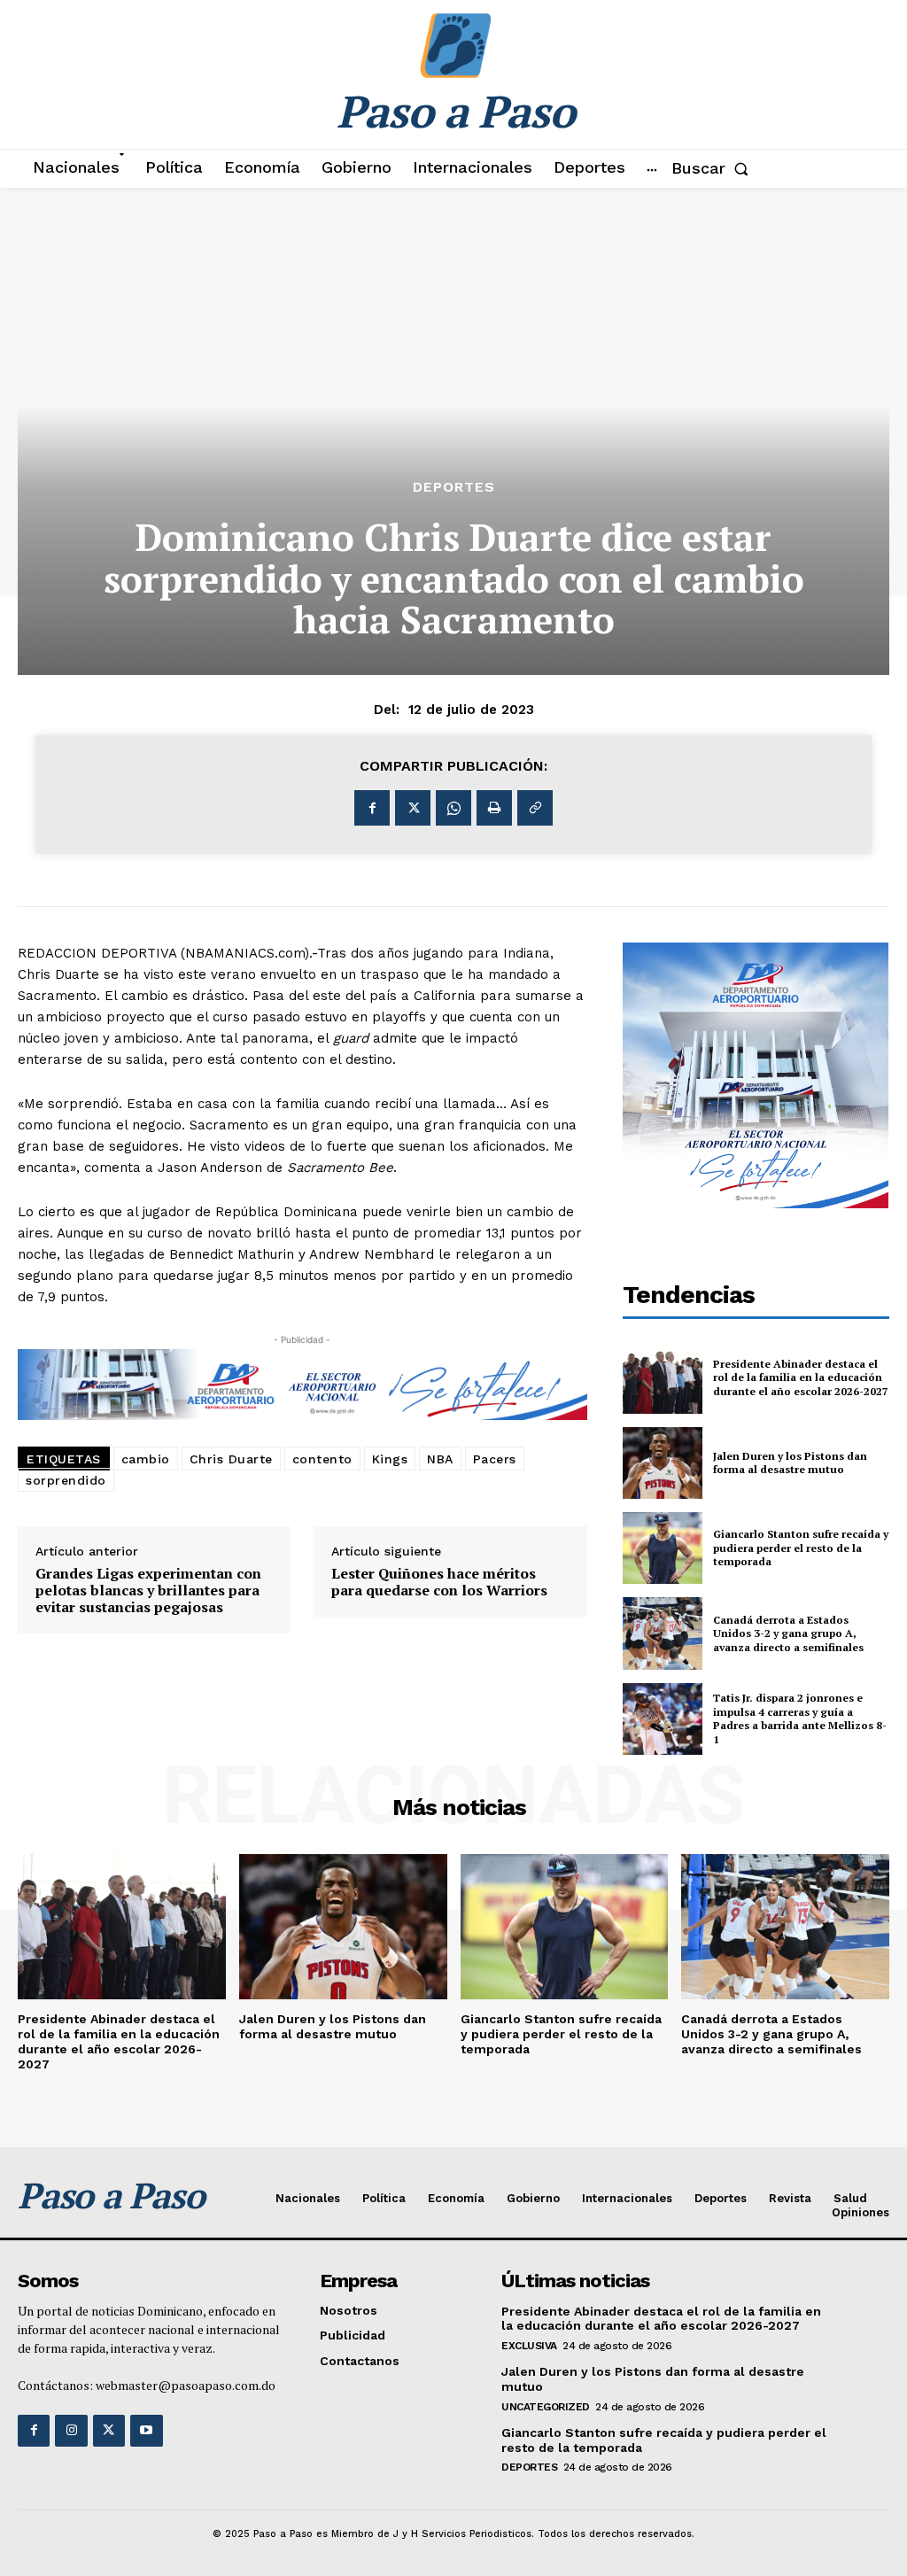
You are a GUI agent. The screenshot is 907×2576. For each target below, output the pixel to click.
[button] (713, 168)
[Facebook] (372, 808)
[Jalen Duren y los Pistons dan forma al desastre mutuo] (663, 1463)
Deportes (454, 487)
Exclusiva (529, 2346)
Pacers (495, 1459)
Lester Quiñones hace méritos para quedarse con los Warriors (439, 1582)
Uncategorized (546, 2407)
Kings (390, 1459)
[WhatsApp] (453, 808)
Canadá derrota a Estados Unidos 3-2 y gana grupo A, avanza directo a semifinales (788, 1633)
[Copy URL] (535, 808)
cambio (146, 1459)
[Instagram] (71, 2431)
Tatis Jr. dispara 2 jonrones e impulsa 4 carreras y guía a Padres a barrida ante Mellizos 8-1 (800, 1719)
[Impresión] (494, 808)
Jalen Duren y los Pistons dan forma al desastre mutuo (790, 1463)
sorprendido (66, 1480)
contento (322, 1459)
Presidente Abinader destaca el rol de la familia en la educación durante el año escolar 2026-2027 (801, 1377)
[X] (413, 808)
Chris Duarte (231, 1459)
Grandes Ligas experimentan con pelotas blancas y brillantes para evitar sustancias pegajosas (148, 1591)
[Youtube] (146, 2431)
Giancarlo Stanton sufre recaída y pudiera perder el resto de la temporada (801, 1548)
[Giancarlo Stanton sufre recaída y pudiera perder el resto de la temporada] (663, 1548)
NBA (440, 1459)
